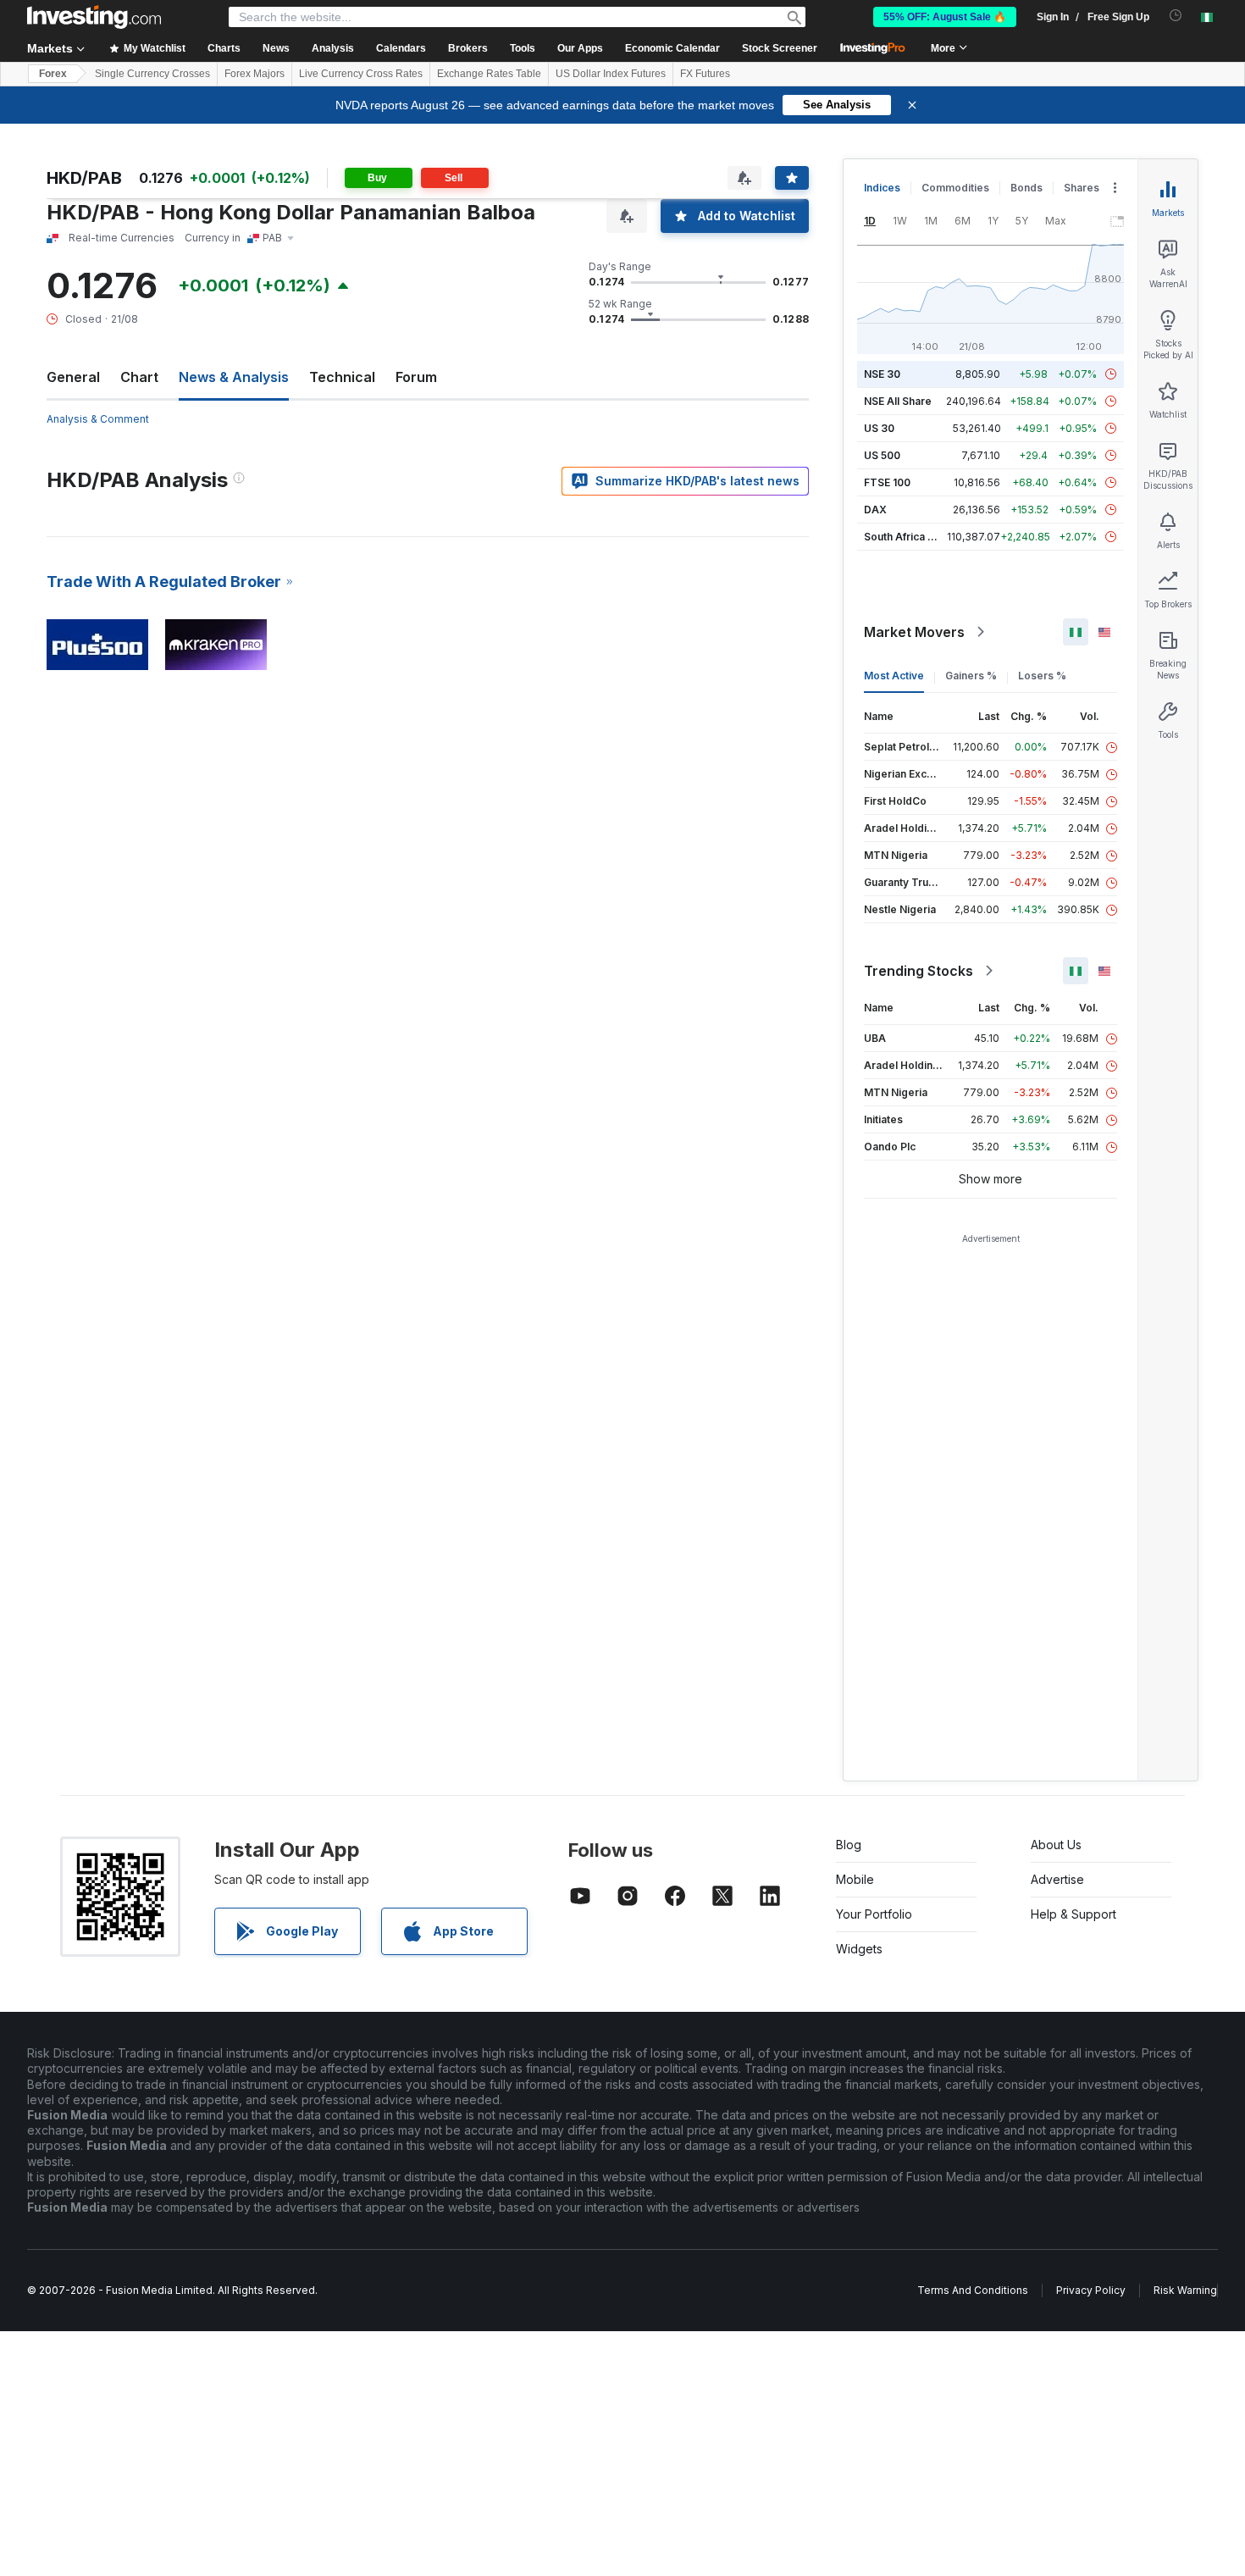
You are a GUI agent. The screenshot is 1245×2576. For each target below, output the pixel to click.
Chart (139, 377)
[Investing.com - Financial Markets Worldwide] (94, 17)
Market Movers (914, 632)
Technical (342, 377)
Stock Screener (780, 48)
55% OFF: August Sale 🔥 (945, 17)
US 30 (879, 428)
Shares (1082, 188)
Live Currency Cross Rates (361, 74)
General (73, 377)
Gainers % (971, 676)
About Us (1056, 1845)
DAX (875, 510)
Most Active (894, 676)
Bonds (1026, 188)
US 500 (882, 455)
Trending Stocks (919, 971)
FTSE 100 (887, 482)
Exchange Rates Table (489, 74)
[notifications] (1176, 16)
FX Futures (705, 74)
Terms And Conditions (973, 2290)
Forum (416, 377)
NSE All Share (898, 401)
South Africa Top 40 (914, 537)
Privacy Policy (1091, 2290)
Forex (53, 74)
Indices (882, 188)
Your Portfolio (874, 1914)
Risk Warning (1185, 2290)
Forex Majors (255, 74)
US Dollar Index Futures (611, 74)
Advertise (1057, 1879)
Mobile (855, 1879)
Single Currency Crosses (152, 74)
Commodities (955, 188)
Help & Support (1073, 1914)
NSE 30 (882, 374)
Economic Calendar (672, 48)
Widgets (859, 1949)
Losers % (1042, 676)
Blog (849, 1845)
